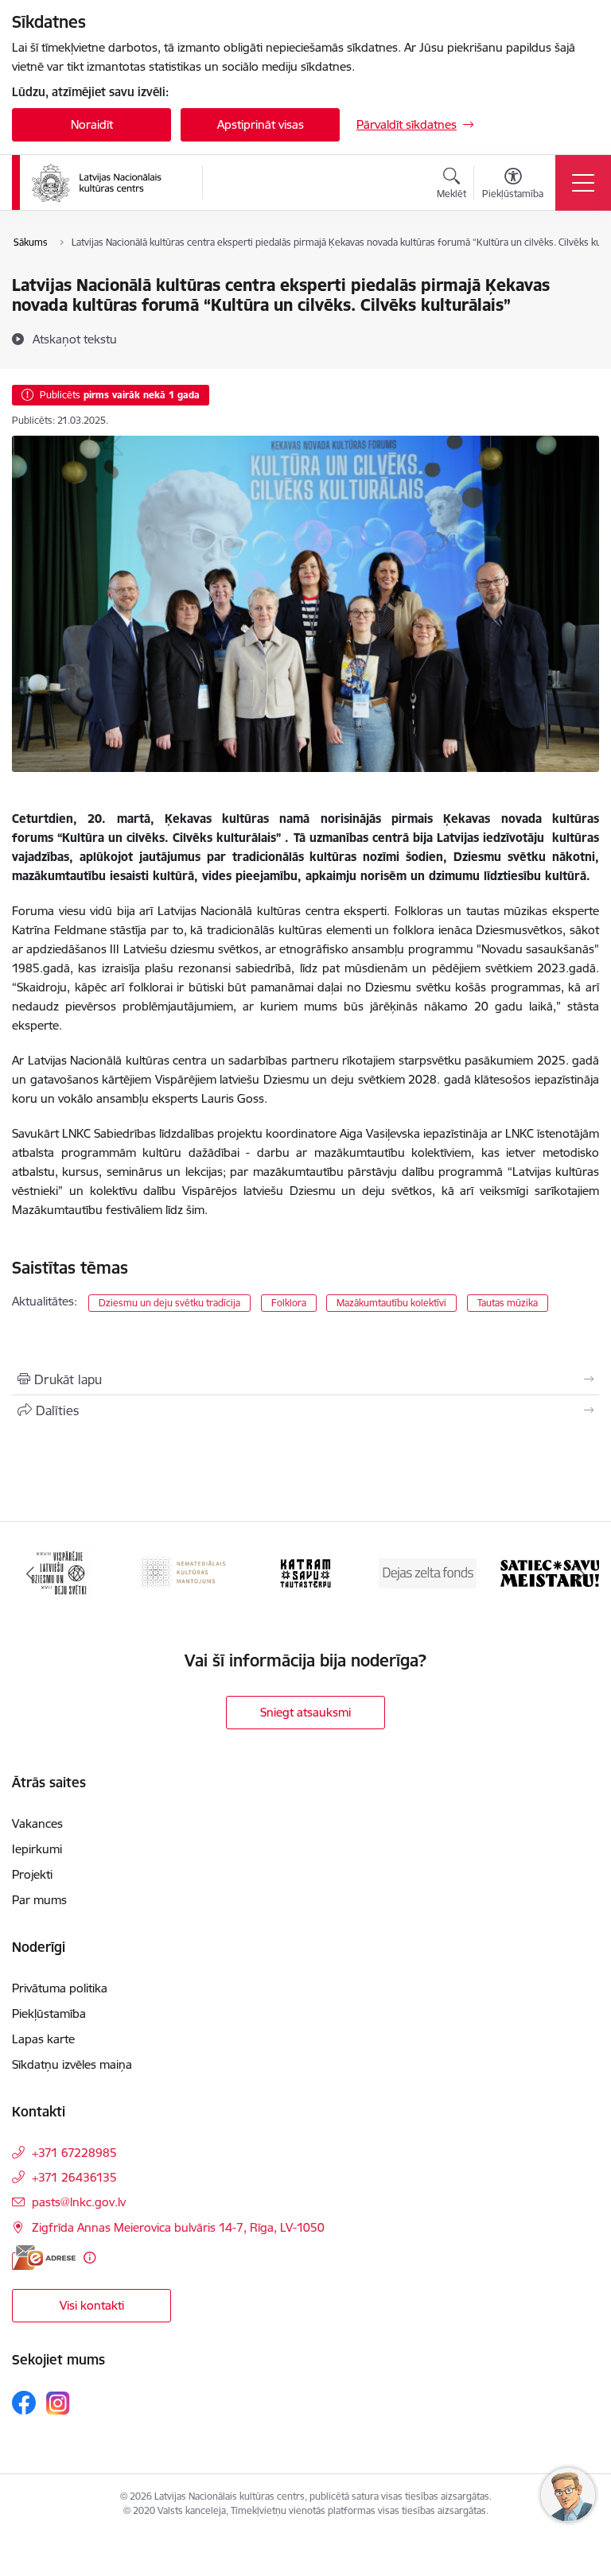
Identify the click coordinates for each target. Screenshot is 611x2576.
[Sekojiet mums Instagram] (58, 2403)
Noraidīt (92, 124)
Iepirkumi (37, 1849)
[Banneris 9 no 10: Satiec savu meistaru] (428, 1572)
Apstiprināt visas (261, 124)
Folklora (289, 1303)
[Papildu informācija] (90, 2258)
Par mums (39, 1900)
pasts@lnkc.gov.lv (79, 2202)
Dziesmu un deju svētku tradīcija (169, 1303)
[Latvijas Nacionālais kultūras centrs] (107, 183)
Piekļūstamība (49, 2013)
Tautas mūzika (508, 1303)
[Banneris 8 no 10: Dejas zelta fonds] (305, 1572)
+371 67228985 (74, 2153)
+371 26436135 (74, 2177)
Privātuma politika (60, 1988)
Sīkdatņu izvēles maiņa (72, 2064)
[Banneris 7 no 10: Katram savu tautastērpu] (183, 1572)
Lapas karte (43, 2039)
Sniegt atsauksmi (305, 1712)
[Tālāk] (580, 1573)
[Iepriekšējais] (31, 1573)
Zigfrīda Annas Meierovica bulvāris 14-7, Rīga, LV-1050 (178, 2227)
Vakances (37, 1823)
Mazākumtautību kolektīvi (391, 1303)
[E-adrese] (44, 2258)
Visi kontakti (92, 2305)
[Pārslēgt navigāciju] (583, 183)
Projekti (32, 1874)
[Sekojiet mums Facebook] (24, 2403)
